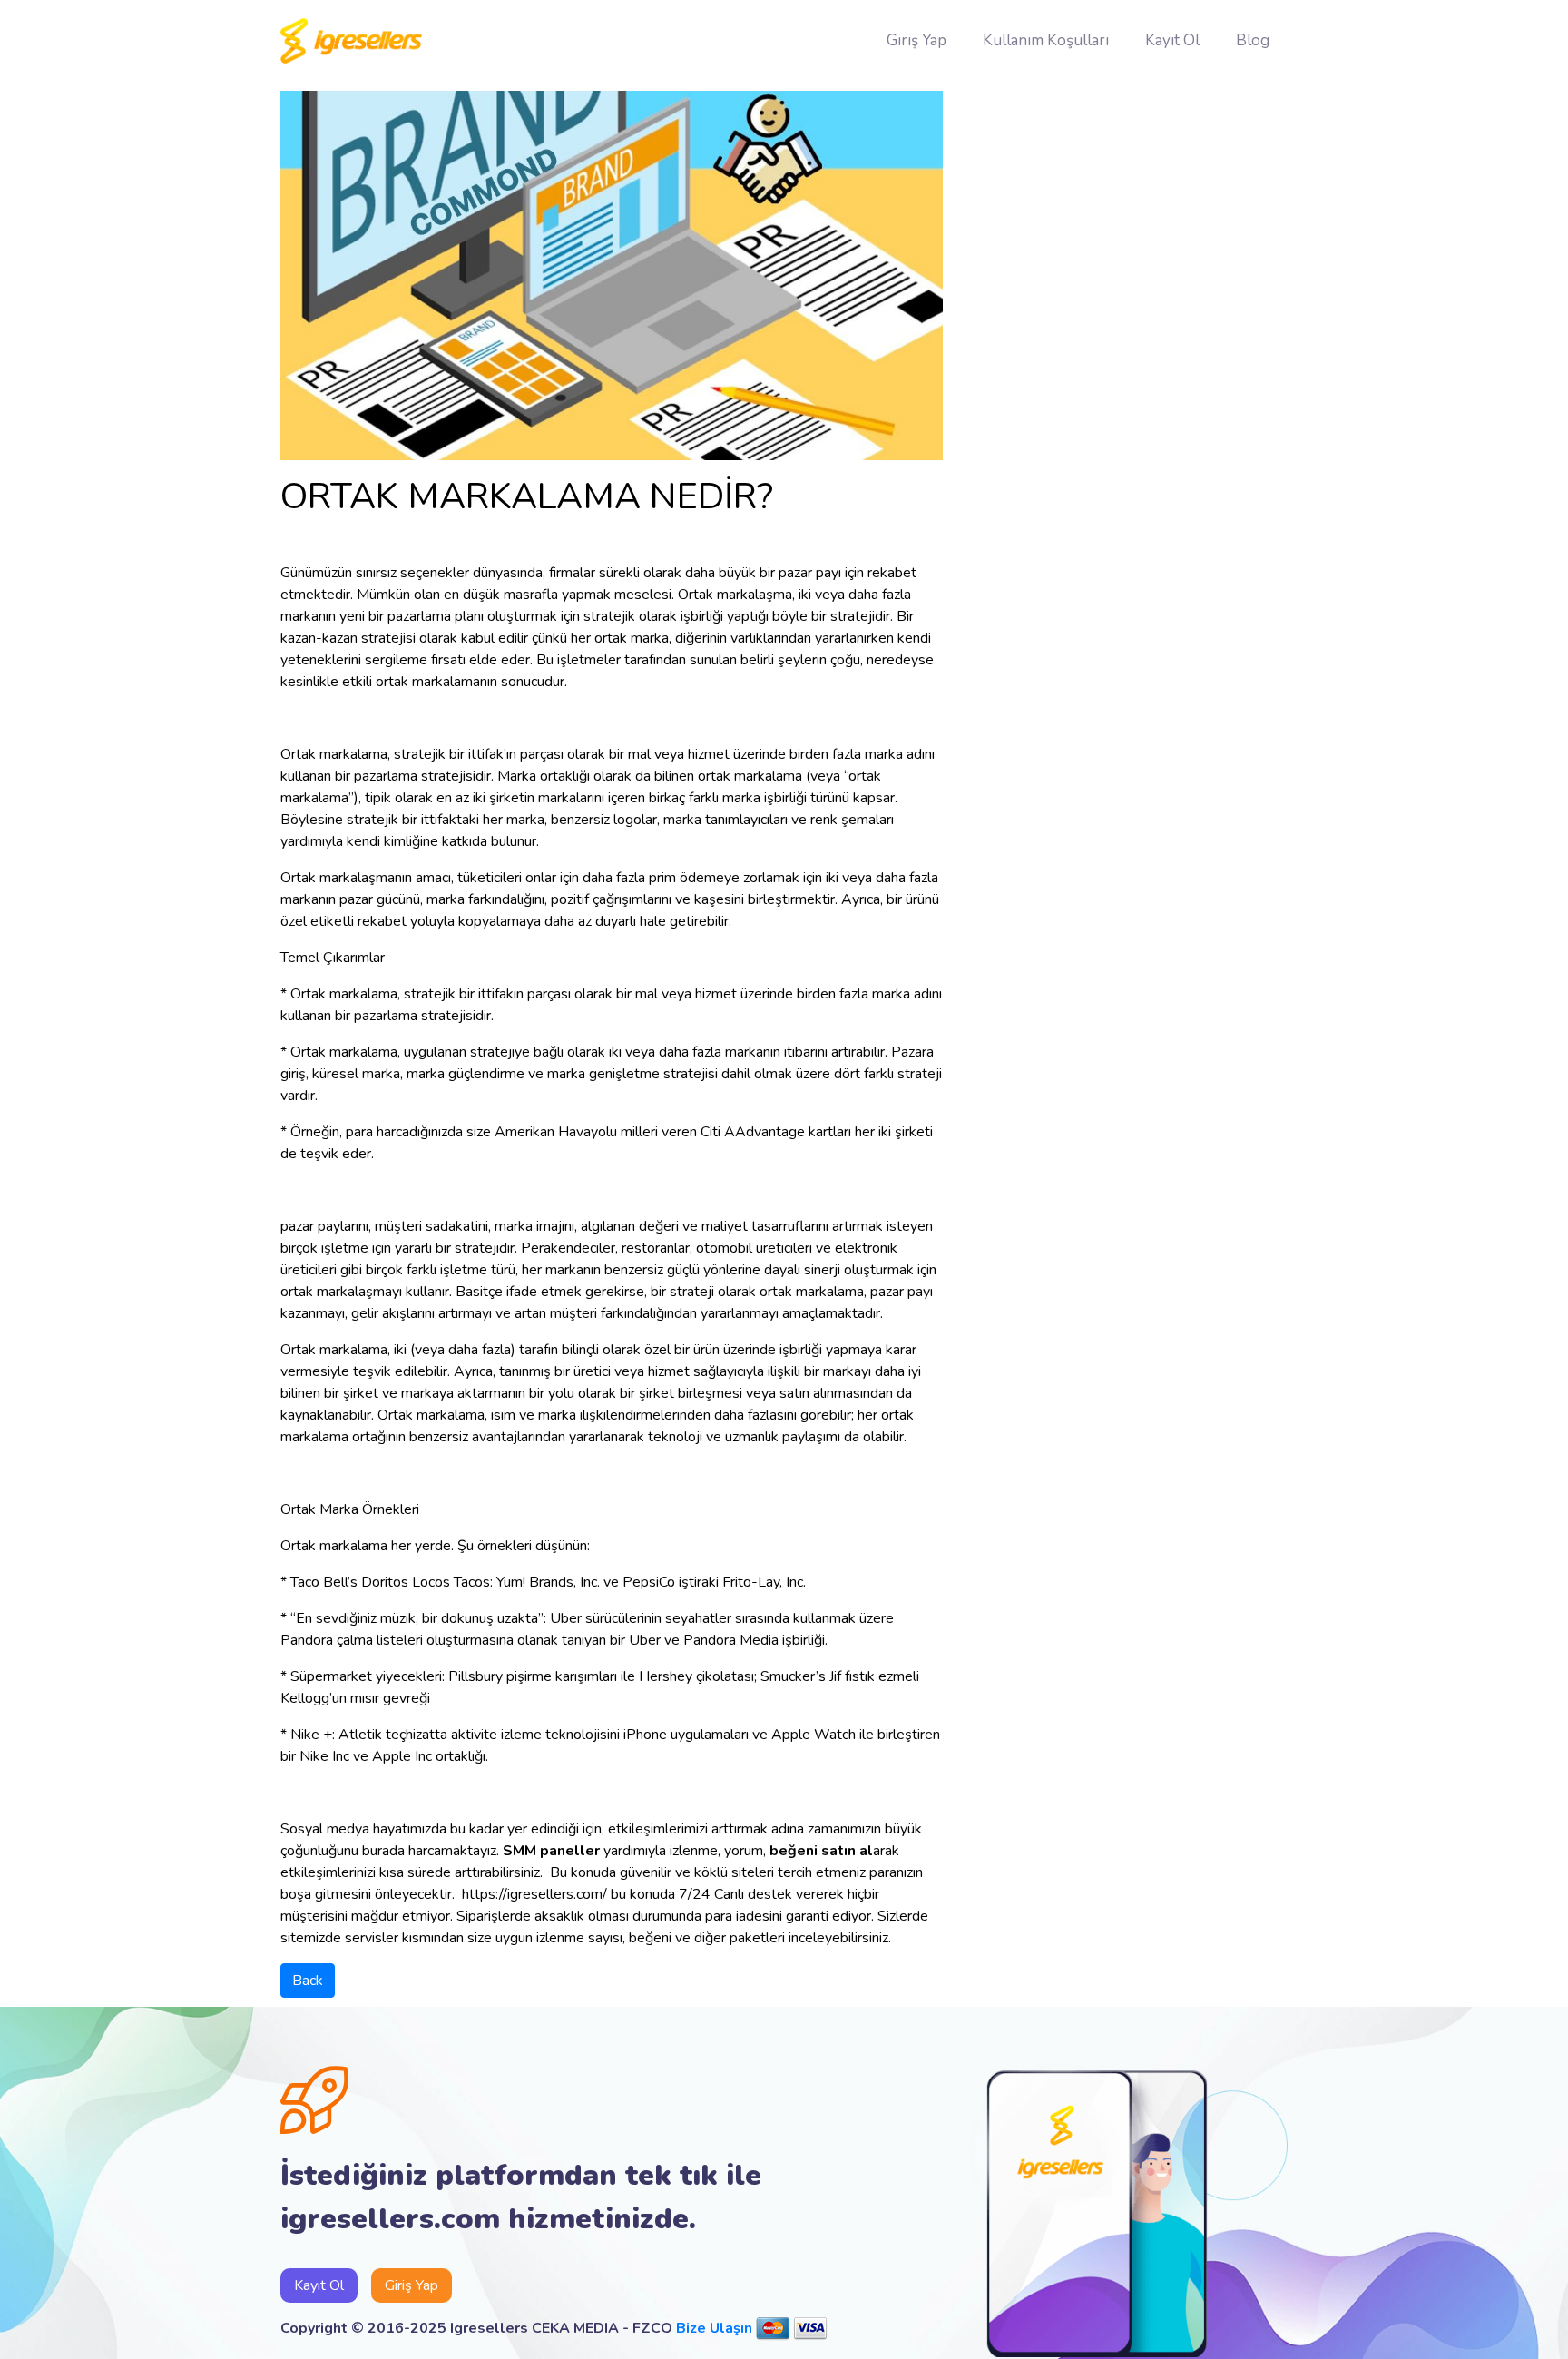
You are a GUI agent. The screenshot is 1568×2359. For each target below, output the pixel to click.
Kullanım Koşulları (1046, 40)
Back (308, 1981)
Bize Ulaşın (714, 2328)
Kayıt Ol (1172, 40)
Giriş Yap (916, 40)
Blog (1253, 40)
